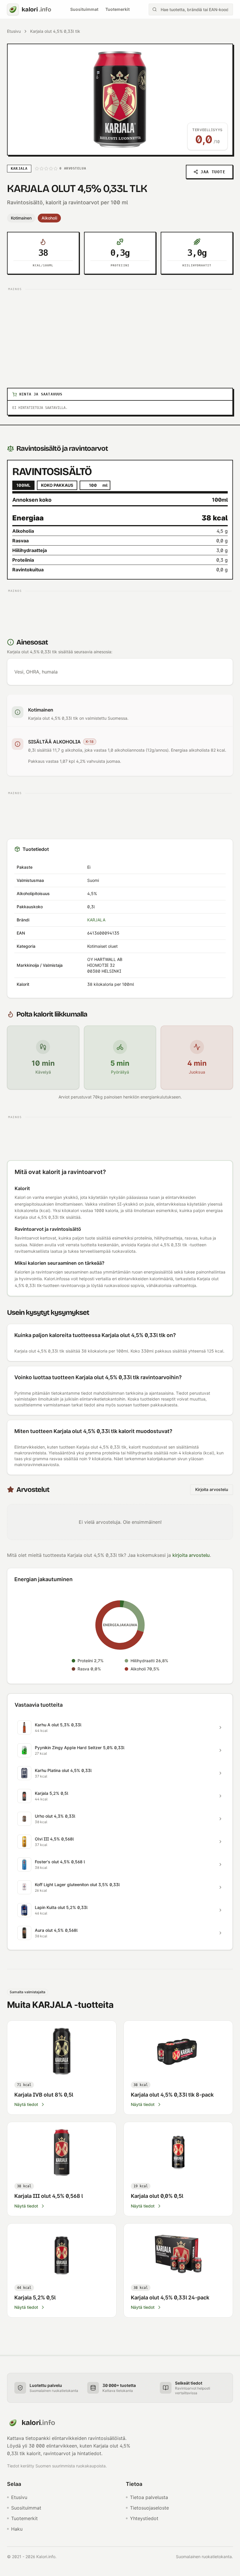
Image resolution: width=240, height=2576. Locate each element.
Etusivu (14, 31)
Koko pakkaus (57, 485)
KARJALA (96, 920)
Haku (17, 2529)
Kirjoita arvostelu (212, 1489)
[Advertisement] (120, 334)
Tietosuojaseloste (149, 2508)
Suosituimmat (84, 9)
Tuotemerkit (118, 9)
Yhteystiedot (144, 2518)
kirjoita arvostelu (191, 1555)
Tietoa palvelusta (149, 2497)
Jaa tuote (213, 172)
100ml (23, 485)
